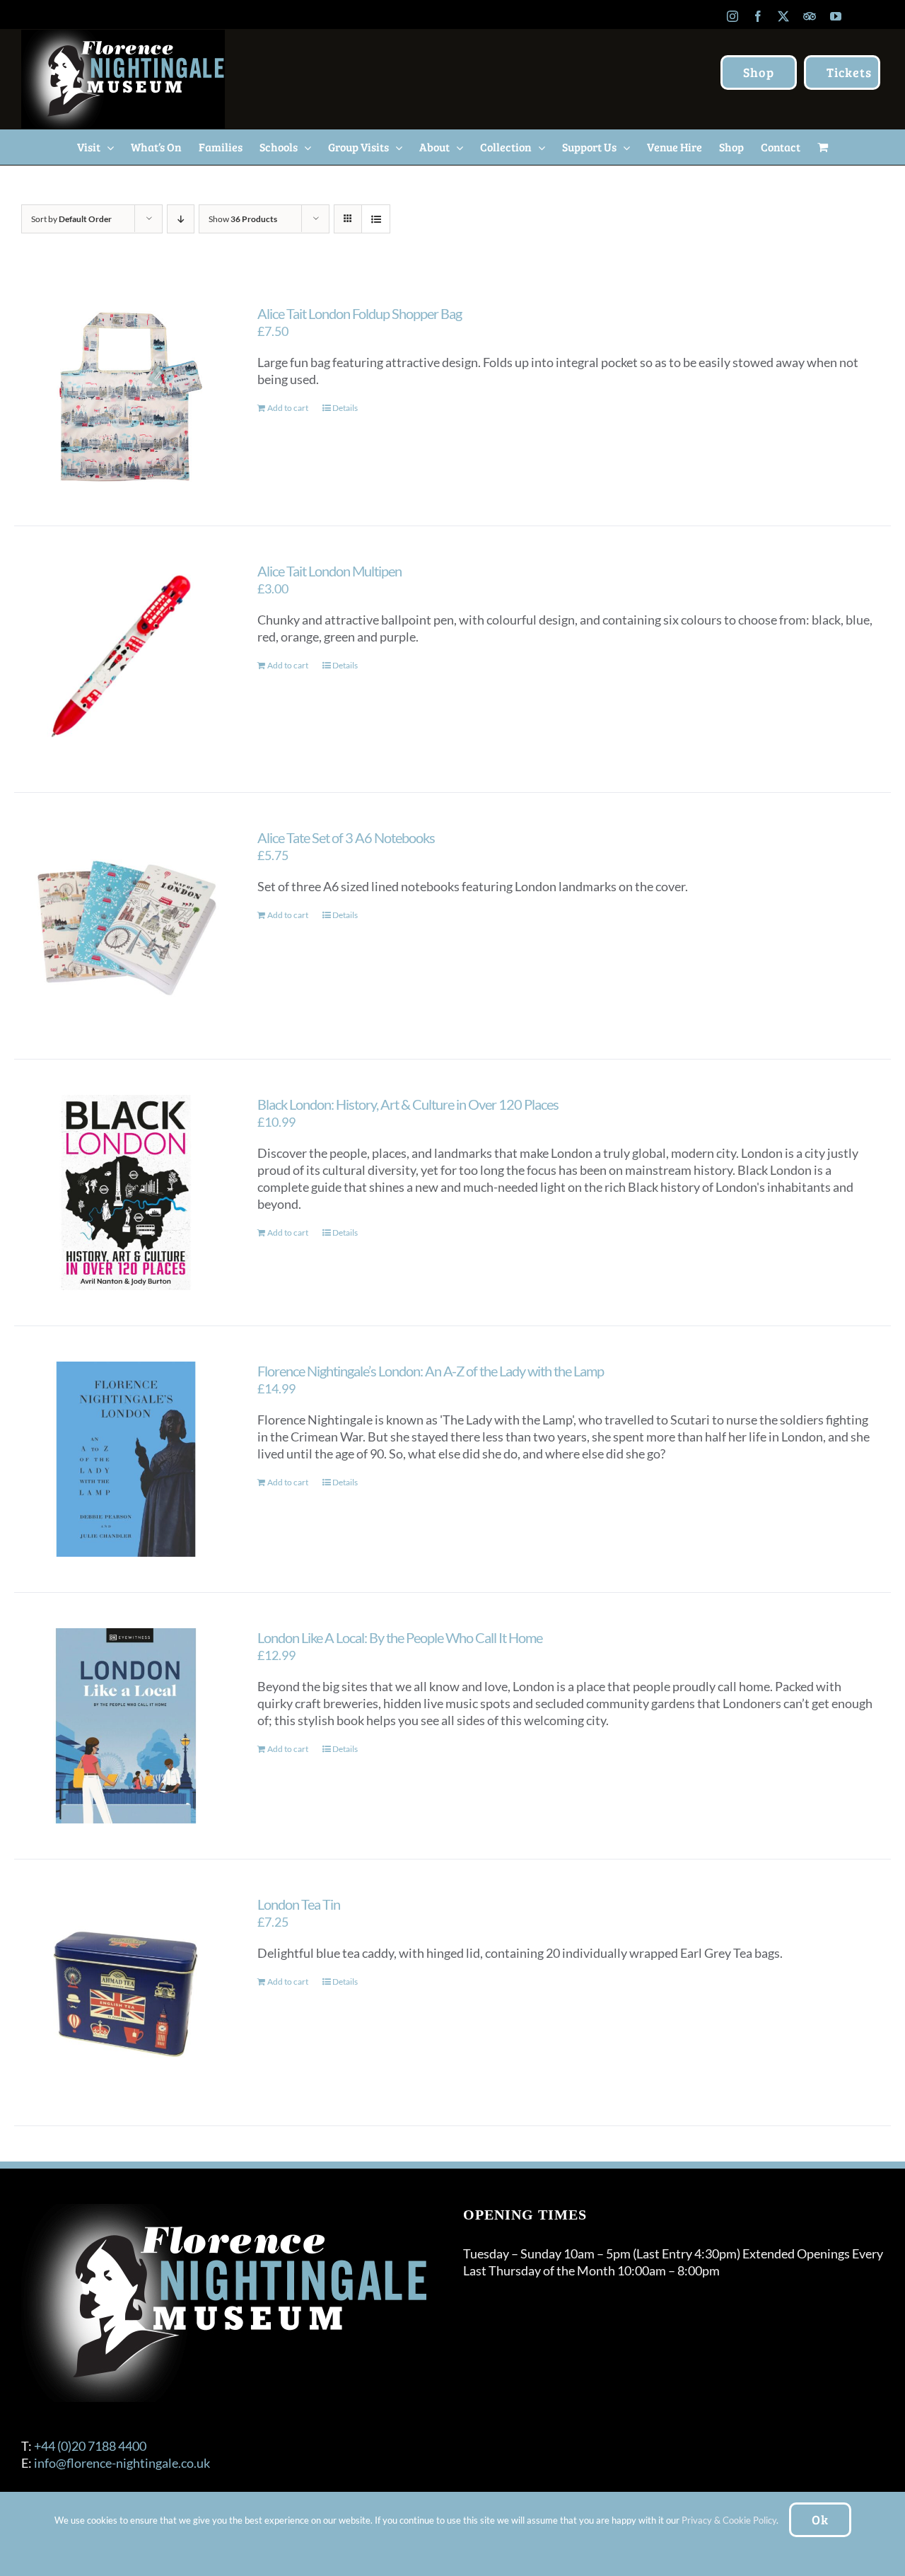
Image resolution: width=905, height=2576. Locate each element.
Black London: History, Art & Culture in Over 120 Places (408, 1104)
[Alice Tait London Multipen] (126, 659)
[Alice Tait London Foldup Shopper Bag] (126, 397)
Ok (820, 2519)
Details (345, 408)
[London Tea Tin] (126, 1992)
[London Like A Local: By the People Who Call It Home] (126, 1726)
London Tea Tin (299, 1904)
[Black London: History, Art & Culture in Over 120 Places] (126, 1193)
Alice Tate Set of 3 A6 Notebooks (346, 837)
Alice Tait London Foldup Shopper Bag (360, 313)
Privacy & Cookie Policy (729, 2520)
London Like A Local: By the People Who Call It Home (400, 1637)
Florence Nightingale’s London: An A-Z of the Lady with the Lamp (431, 1371)
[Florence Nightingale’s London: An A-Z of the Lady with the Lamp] (126, 1459)
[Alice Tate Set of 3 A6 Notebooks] (126, 926)
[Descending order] (181, 219)
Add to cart (288, 408)
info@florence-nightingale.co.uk (122, 2463)
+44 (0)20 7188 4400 (90, 2446)
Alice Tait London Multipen (329, 571)
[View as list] (376, 219)
